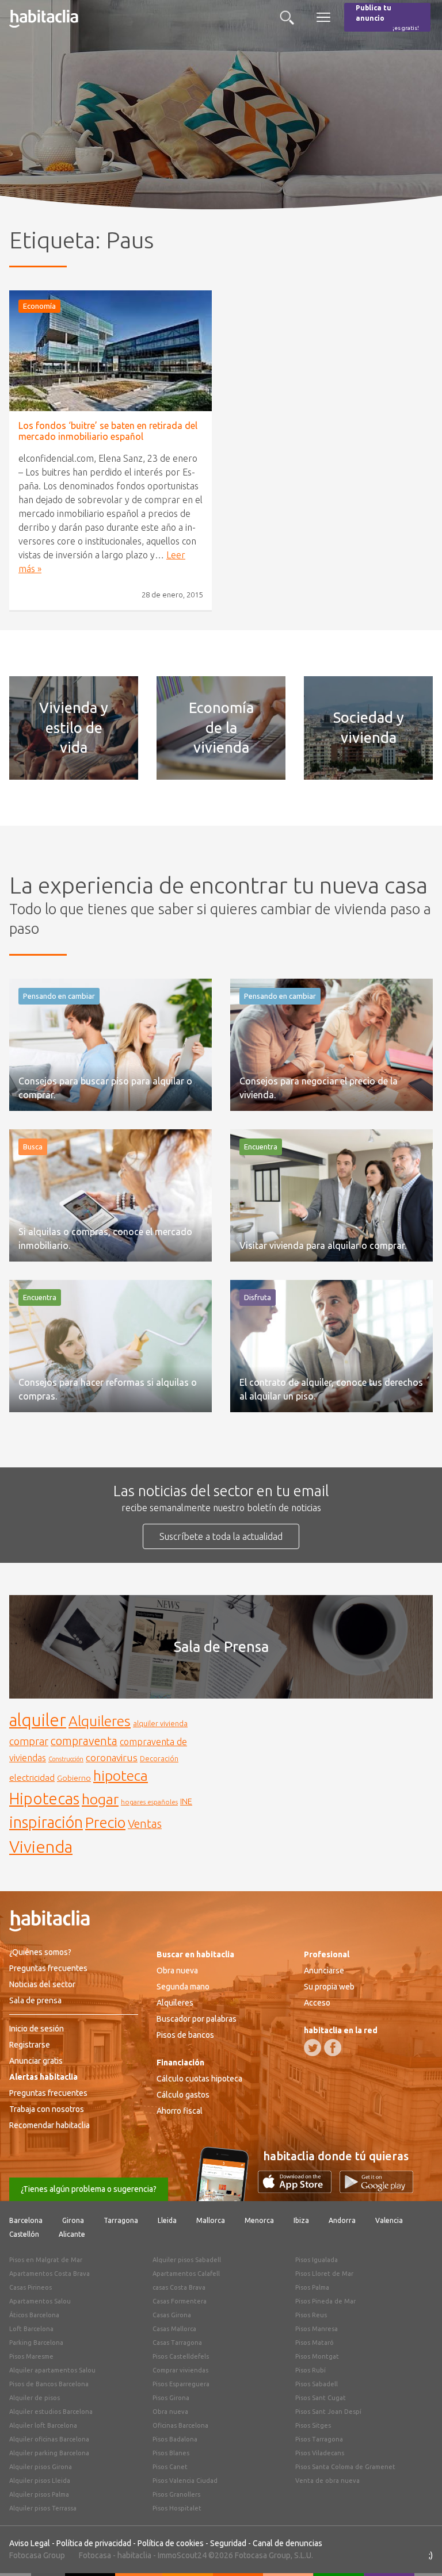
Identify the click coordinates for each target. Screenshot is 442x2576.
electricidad (32, 1778)
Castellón (24, 2234)
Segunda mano (183, 1987)
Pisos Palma (312, 2287)
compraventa (84, 1741)
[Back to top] (416, 2550)
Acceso (317, 2003)
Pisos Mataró (315, 2343)
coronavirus (112, 1757)
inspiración (46, 1822)
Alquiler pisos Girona (41, 2467)
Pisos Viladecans (320, 2453)
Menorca (259, 2220)
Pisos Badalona (175, 2439)
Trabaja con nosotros (47, 2109)
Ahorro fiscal (180, 2111)
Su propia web (329, 1987)
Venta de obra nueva (327, 2481)
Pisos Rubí (310, 2370)
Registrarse (30, 2045)
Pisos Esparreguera (181, 2384)
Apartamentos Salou (40, 2301)
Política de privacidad (94, 2543)
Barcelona (26, 2220)
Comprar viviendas (180, 2370)
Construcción (66, 1759)
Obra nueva (177, 1971)
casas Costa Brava (179, 2287)
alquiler (38, 1720)
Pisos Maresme (31, 2356)
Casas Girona (172, 2315)
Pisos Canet (170, 2467)
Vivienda (41, 1846)
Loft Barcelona (31, 2329)
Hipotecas (44, 1798)
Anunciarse (324, 1971)
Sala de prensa (35, 2000)
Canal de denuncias (287, 2543)
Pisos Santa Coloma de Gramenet (345, 2467)
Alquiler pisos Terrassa (43, 2508)
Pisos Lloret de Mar (324, 2274)
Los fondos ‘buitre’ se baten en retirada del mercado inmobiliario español (108, 431)
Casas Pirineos (31, 2287)
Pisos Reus (311, 2315)
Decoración (159, 1758)
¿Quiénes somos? (40, 1952)
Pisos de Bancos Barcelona (49, 2384)
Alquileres (100, 1721)
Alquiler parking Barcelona (49, 2453)
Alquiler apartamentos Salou (52, 2370)
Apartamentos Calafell (186, 2274)
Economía (39, 306)
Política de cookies (171, 2543)
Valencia (389, 2220)
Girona (73, 2220)
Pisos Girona (171, 2398)
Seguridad (228, 2543)
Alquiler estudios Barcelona (51, 2412)
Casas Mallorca (174, 2329)
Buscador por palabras (197, 2019)
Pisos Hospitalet (177, 2508)
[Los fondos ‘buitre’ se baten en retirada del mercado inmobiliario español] (110, 351)
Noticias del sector (42, 1984)
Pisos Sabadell (317, 2384)
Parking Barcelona (36, 2343)
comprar (29, 1741)
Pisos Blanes (171, 2453)
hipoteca (121, 1776)
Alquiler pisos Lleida (40, 2481)
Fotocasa (95, 2555)
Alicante (72, 2234)
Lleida (167, 2220)
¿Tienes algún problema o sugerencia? (89, 2189)
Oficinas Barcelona (180, 2425)
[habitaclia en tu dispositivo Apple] (299, 2190)
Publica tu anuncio (387, 18)
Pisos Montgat (317, 2356)
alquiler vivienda (160, 1723)
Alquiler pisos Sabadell (187, 2260)
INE (186, 1801)
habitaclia (134, 2555)
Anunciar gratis (36, 2061)
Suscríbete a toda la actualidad (221, 1536)
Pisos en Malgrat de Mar (46, 2260)
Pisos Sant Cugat (321, 2398)
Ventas (145, 1824)
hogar (100, 1799)
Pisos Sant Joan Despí (328, 2412)
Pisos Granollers (176, 2494)
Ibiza (301, 2220)
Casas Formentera (180, 2301)
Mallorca (211, 2220)
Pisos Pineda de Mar (325, 2301)
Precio (105, 1822)
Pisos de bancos (185, 2035)
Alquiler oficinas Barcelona (49, 2439)
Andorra (342, 2220)
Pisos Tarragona (319, 2439)
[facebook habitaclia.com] (333, 2048)
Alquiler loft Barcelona (43, 2425)
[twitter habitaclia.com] (313, 2048)
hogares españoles (149, 1802)
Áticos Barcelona (34, 2315)
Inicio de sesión (37, 2029)
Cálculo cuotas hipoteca (199, 2079)
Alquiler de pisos (35, 2398)
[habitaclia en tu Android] (376, 2190)
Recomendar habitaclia (49, 2125)
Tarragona (121, 2220)
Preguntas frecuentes (48, 1968)
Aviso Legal (30, 2543)
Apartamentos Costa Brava (49, 2274)
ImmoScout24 (182, 2555)
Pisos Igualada (317, 2260)
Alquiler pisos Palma (39, 2494)
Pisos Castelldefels (181, 2356)
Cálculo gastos (183, 2095)
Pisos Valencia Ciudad (185, 2481)
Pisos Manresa (317, 2329)
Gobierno (74, 1778)
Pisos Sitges (313, 2425)
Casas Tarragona (177, 2343)
